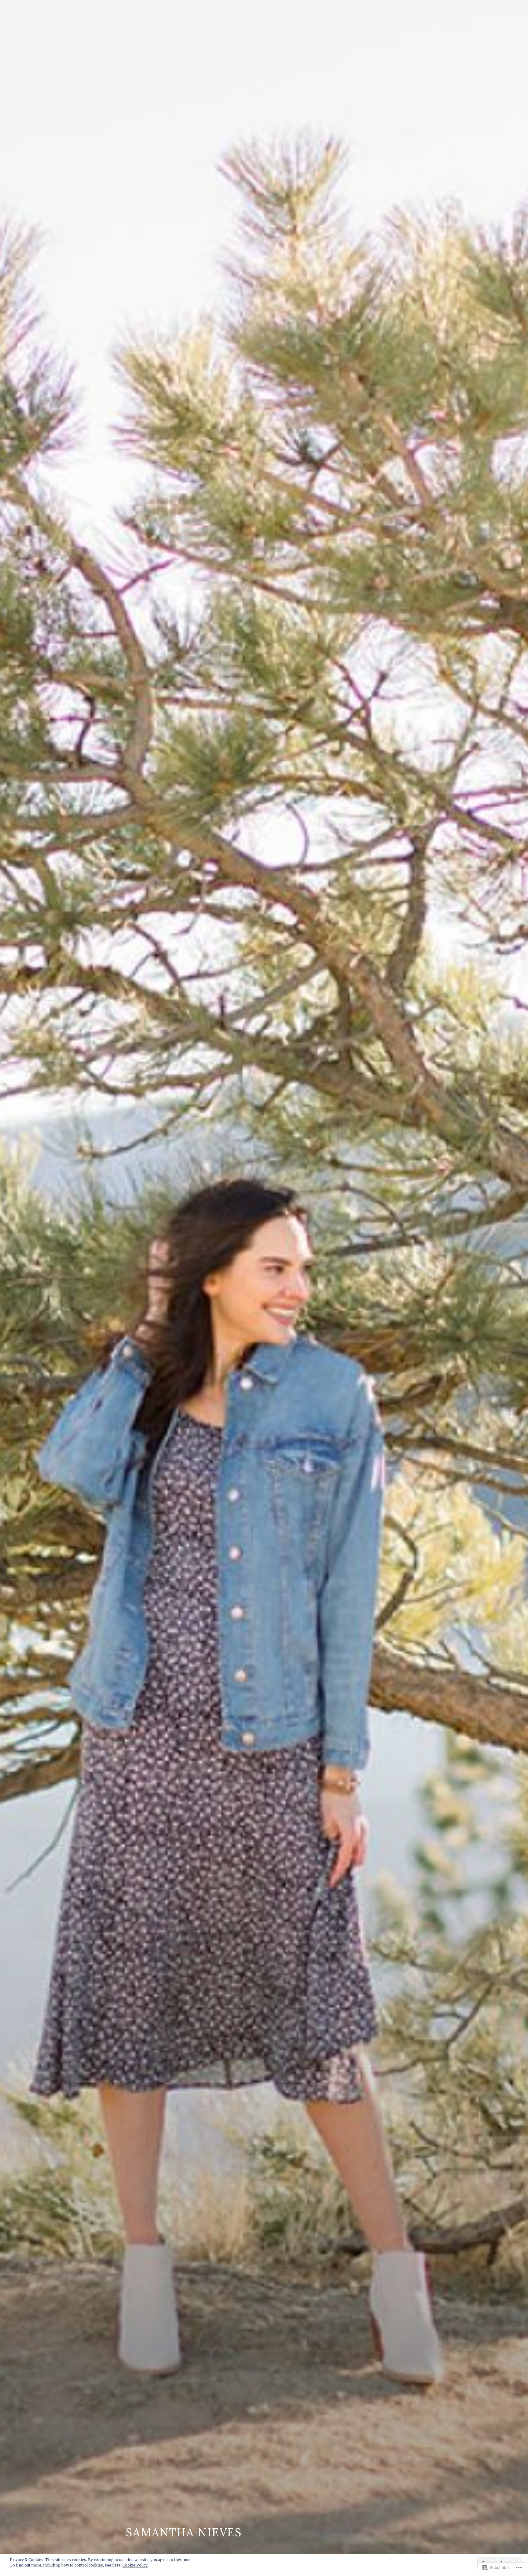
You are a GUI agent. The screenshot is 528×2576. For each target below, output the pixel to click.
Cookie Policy (135, 2565)
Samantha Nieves (184, 2532)
